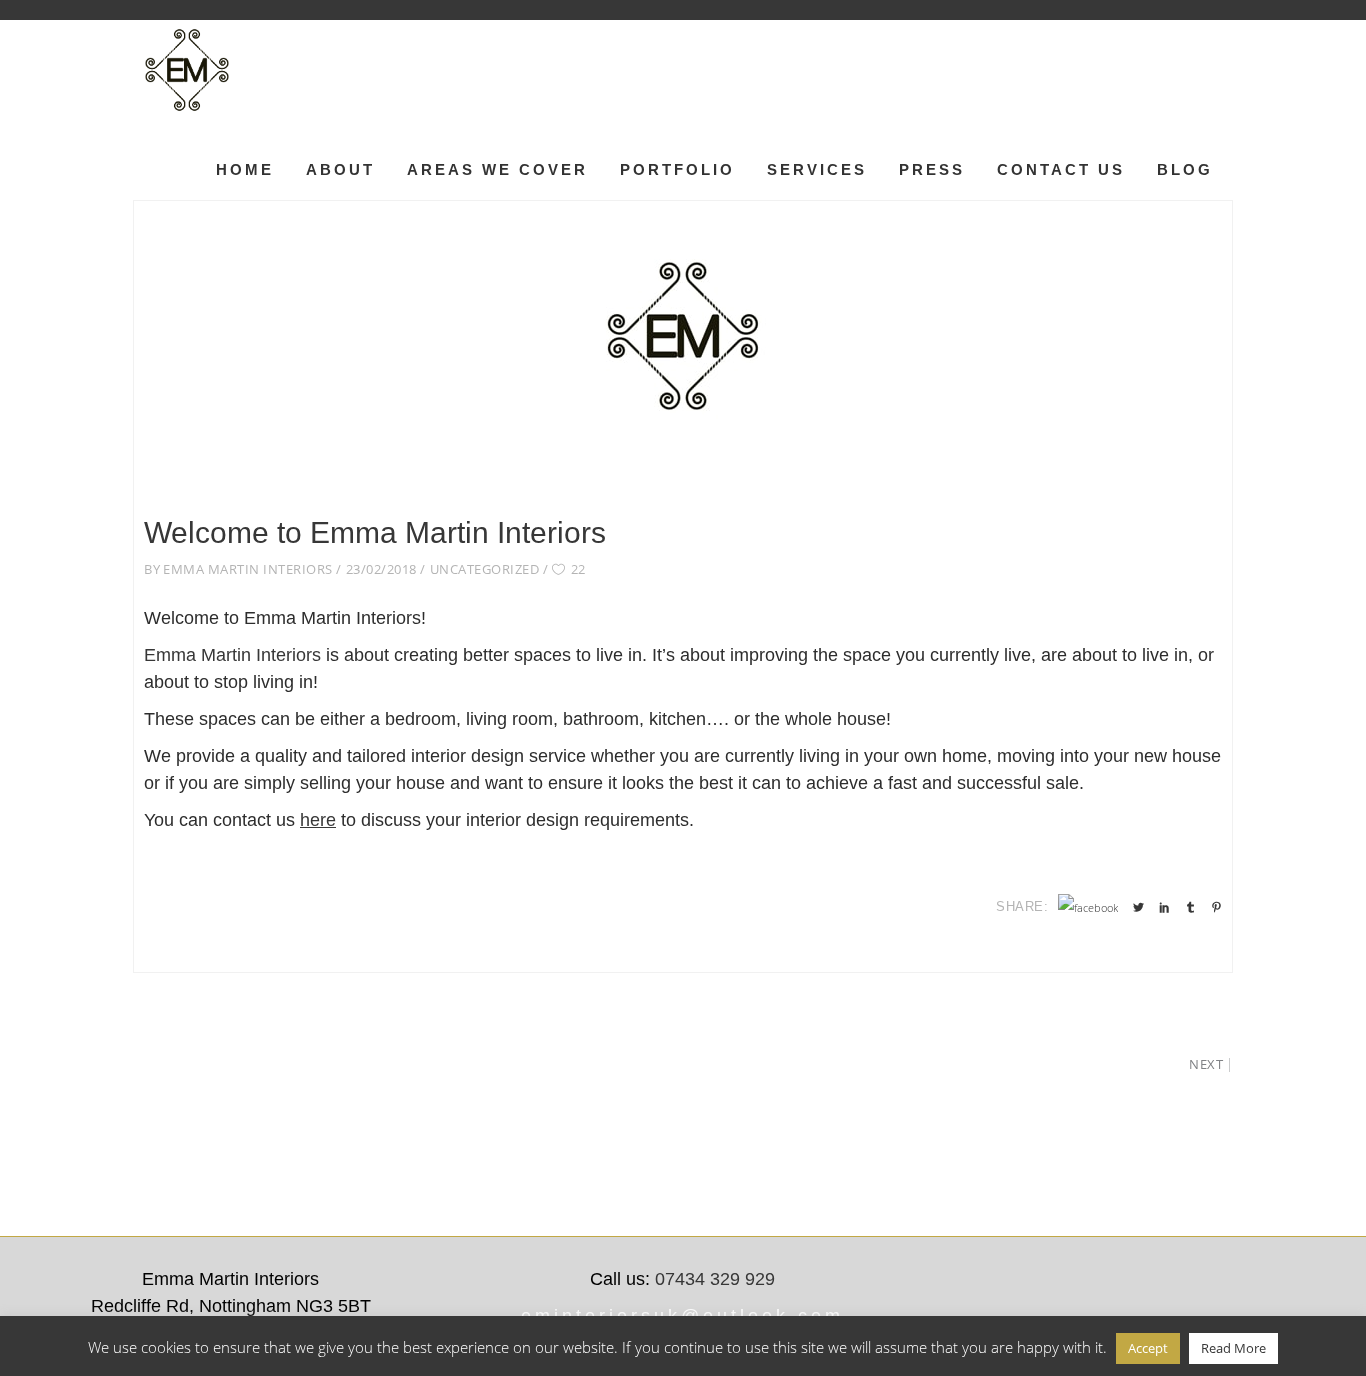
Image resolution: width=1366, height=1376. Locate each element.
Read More (1233, 1348)
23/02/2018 (381, 569)
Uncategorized (485, 569)
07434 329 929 (715, 1279)
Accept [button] (1148, 1348)
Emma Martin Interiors (248, 569)
